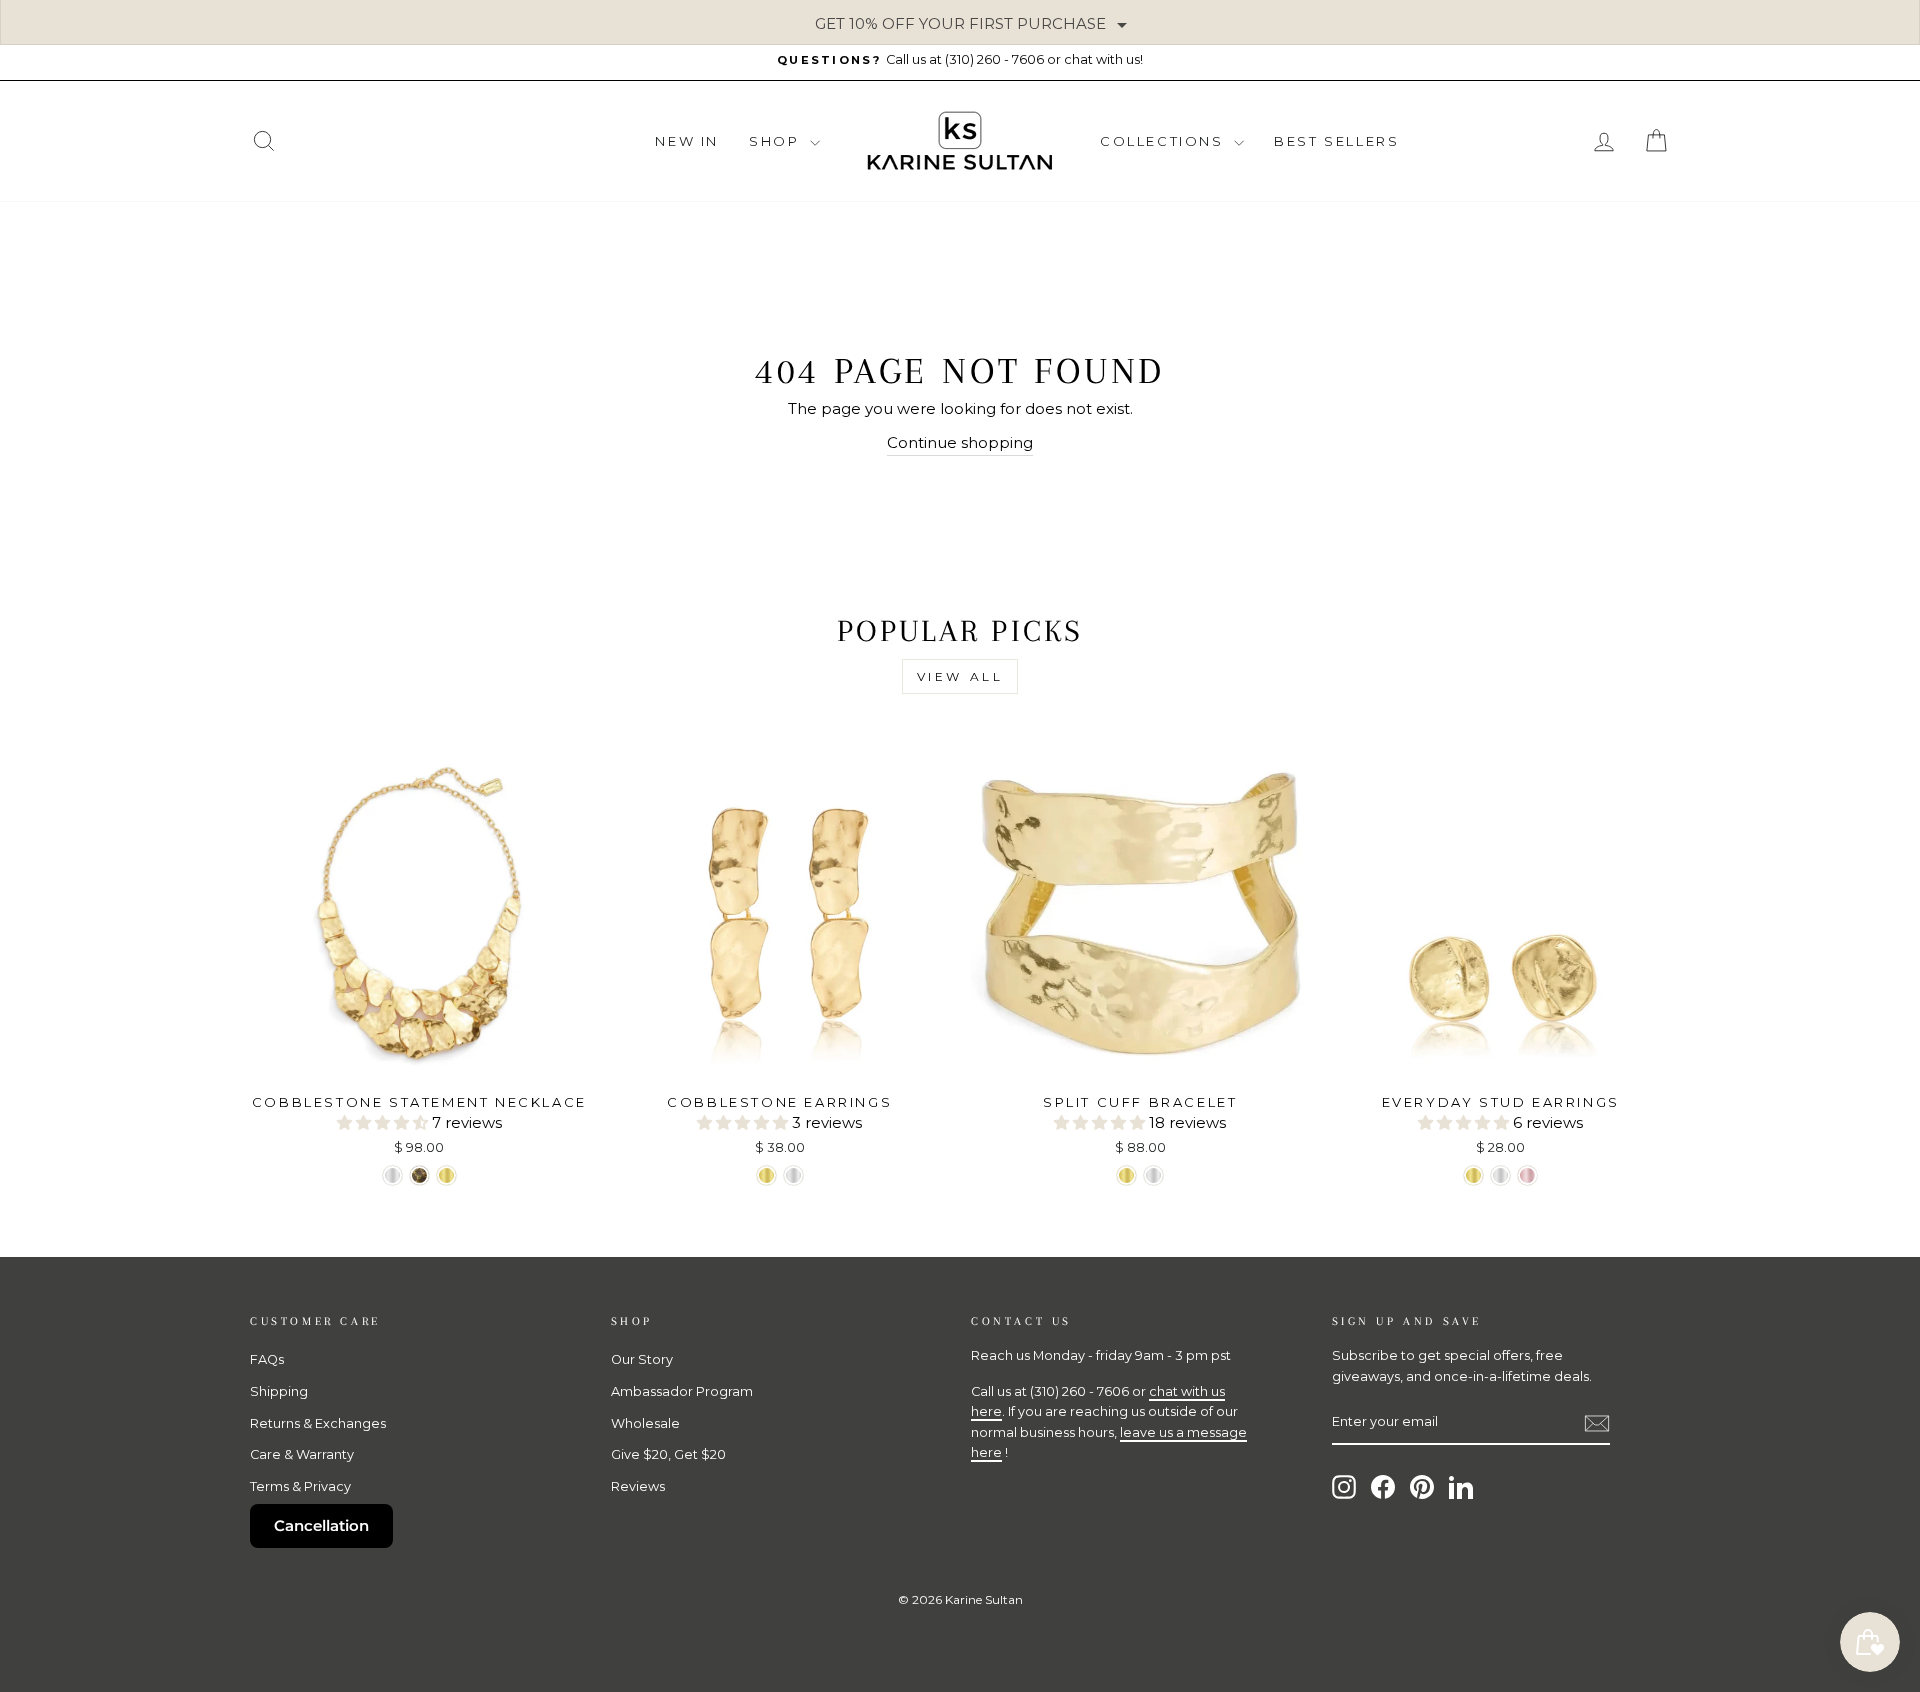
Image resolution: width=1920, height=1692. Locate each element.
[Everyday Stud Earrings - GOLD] (1473, 1175)
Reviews (638, 1486)
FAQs (267, 1359)
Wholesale (645, 1423)
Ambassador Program (682, 1391)
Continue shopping (960, 442)
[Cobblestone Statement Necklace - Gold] (446, 1175)
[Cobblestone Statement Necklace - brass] (419, 1175)
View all (960, 676)
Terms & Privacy (300, 1486)
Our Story (642, 1359)
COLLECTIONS (1164, 141)
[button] (384, 1122)
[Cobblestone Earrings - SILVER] (793, 1175)
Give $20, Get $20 (668, 1454)
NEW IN (687, 141)
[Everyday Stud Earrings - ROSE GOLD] (1527, 1175)
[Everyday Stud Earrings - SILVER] (1500, 1175)
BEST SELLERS (1336, 141)
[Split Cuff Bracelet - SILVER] (1153, 1175)
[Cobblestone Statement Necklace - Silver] (392, 1175)
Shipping (279, 1391)
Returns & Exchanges (318, 1423)
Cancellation (321, 1525)
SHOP (777, 141)
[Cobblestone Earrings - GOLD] (766, 1175)
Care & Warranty (302, 1454)
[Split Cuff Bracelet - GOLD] (1126, 1175)
